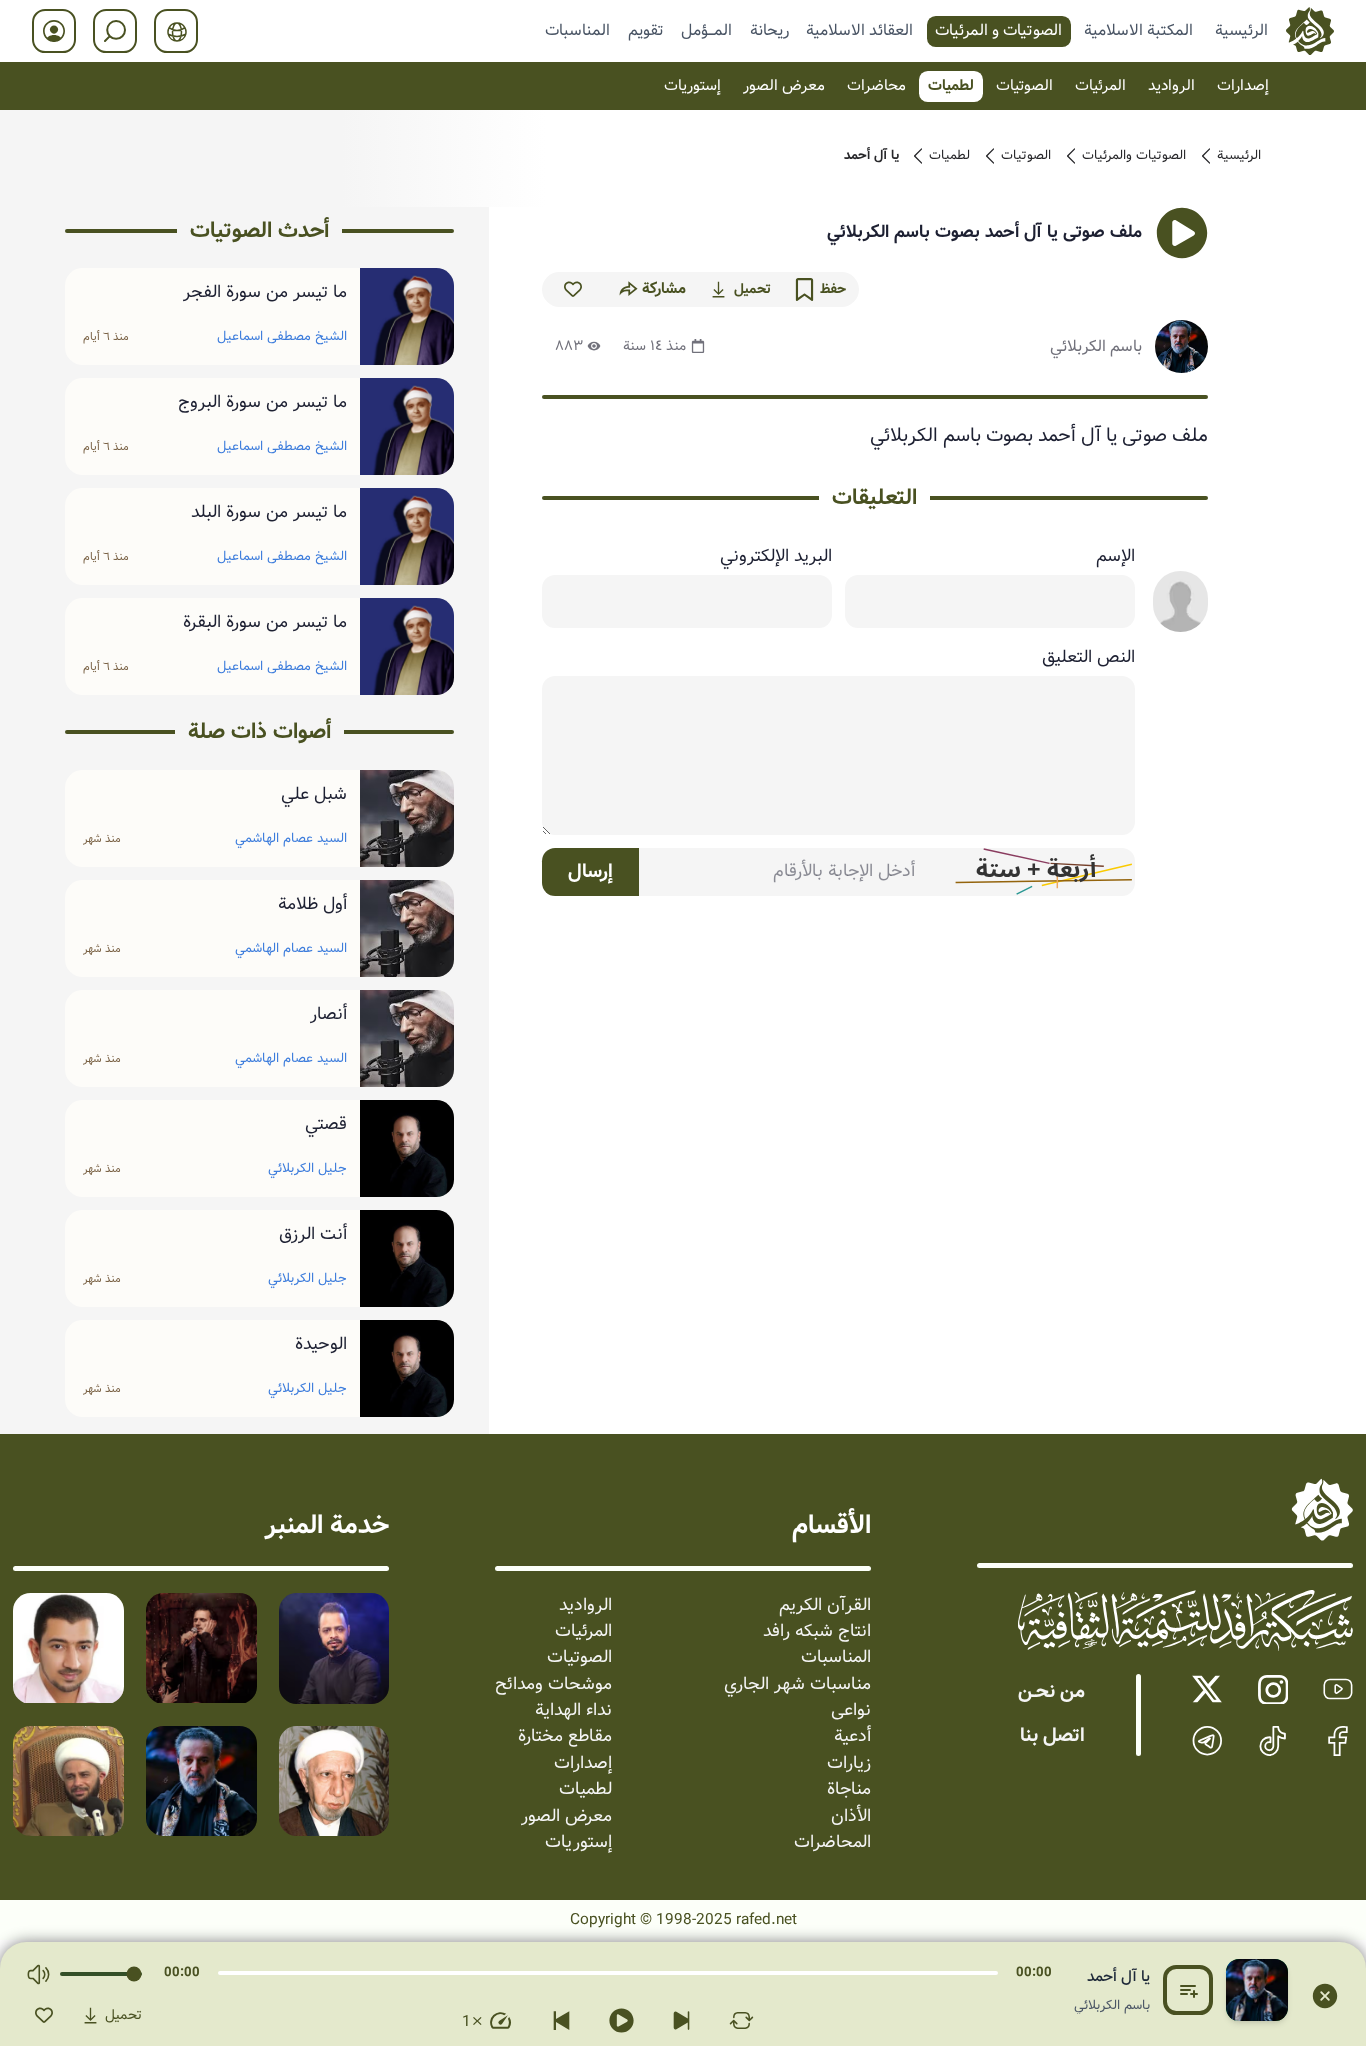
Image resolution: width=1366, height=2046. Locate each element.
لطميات (951, 86)
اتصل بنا (1052, 1736)
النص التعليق (1088, 658)
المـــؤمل (706, 29)
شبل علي (314, 795)
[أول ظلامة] (407, 928)
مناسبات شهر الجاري (797, 1685)
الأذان (851, 1817)
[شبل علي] (407, 818)
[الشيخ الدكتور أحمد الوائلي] (334, 1781)
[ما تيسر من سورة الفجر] (407, 316)
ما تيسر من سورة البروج (262, 403)
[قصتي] (407, 1148)
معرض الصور (784, 86)
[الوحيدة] (407, 1368)
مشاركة (664, 289)
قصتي (326, 1125)
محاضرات (876, 86)
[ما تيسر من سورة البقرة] (407, 646)
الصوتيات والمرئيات (1134, 156)
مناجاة (849, 1790)
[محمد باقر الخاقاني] (201, 1648)
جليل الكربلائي (307, 1168)
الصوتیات (1024, 86)
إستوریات (692, 86)
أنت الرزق (313, 1235)
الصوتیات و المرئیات (998, 29)
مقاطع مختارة (565, 1737)
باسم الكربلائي (1096, 346)
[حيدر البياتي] (334, 1648)
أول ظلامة (312, 905)
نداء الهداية (573, 1711)
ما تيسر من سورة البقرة (265, 623)
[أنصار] (407, 1038)
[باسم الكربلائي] (201, 1781)
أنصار (328, 1015)
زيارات (849, 1764)
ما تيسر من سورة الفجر (265, 293)
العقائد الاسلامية (859, 29)
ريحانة (769, 29)
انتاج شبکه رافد (817, 1632)
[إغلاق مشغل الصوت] (1325, 1996)
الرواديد (1171, 86)
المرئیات (1100, 86)
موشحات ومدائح (553, 1685)
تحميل (752, 289)
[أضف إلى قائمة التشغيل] (1188, 1990)
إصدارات (1243, 86)
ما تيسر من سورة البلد (269, 513)
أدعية (852, 1737)
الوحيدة (321, 1345)
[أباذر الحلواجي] (68, 1648)
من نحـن (1051, 1692)
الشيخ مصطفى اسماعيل (282, 336)
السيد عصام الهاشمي (291, 838)
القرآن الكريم (825, 1606)
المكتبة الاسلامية (1138, 29)
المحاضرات (832, 1843)
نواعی (851, 1711)
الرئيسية (1241, 29)
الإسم (1115, 557)
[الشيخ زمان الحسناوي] (68, 1781)
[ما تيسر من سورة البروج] (407, 426)
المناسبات (577, 29)
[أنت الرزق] (407, 1258)
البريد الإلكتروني (776, 557)
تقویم (646, 29)
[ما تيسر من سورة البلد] (407, 536)
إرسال (590, 872)
